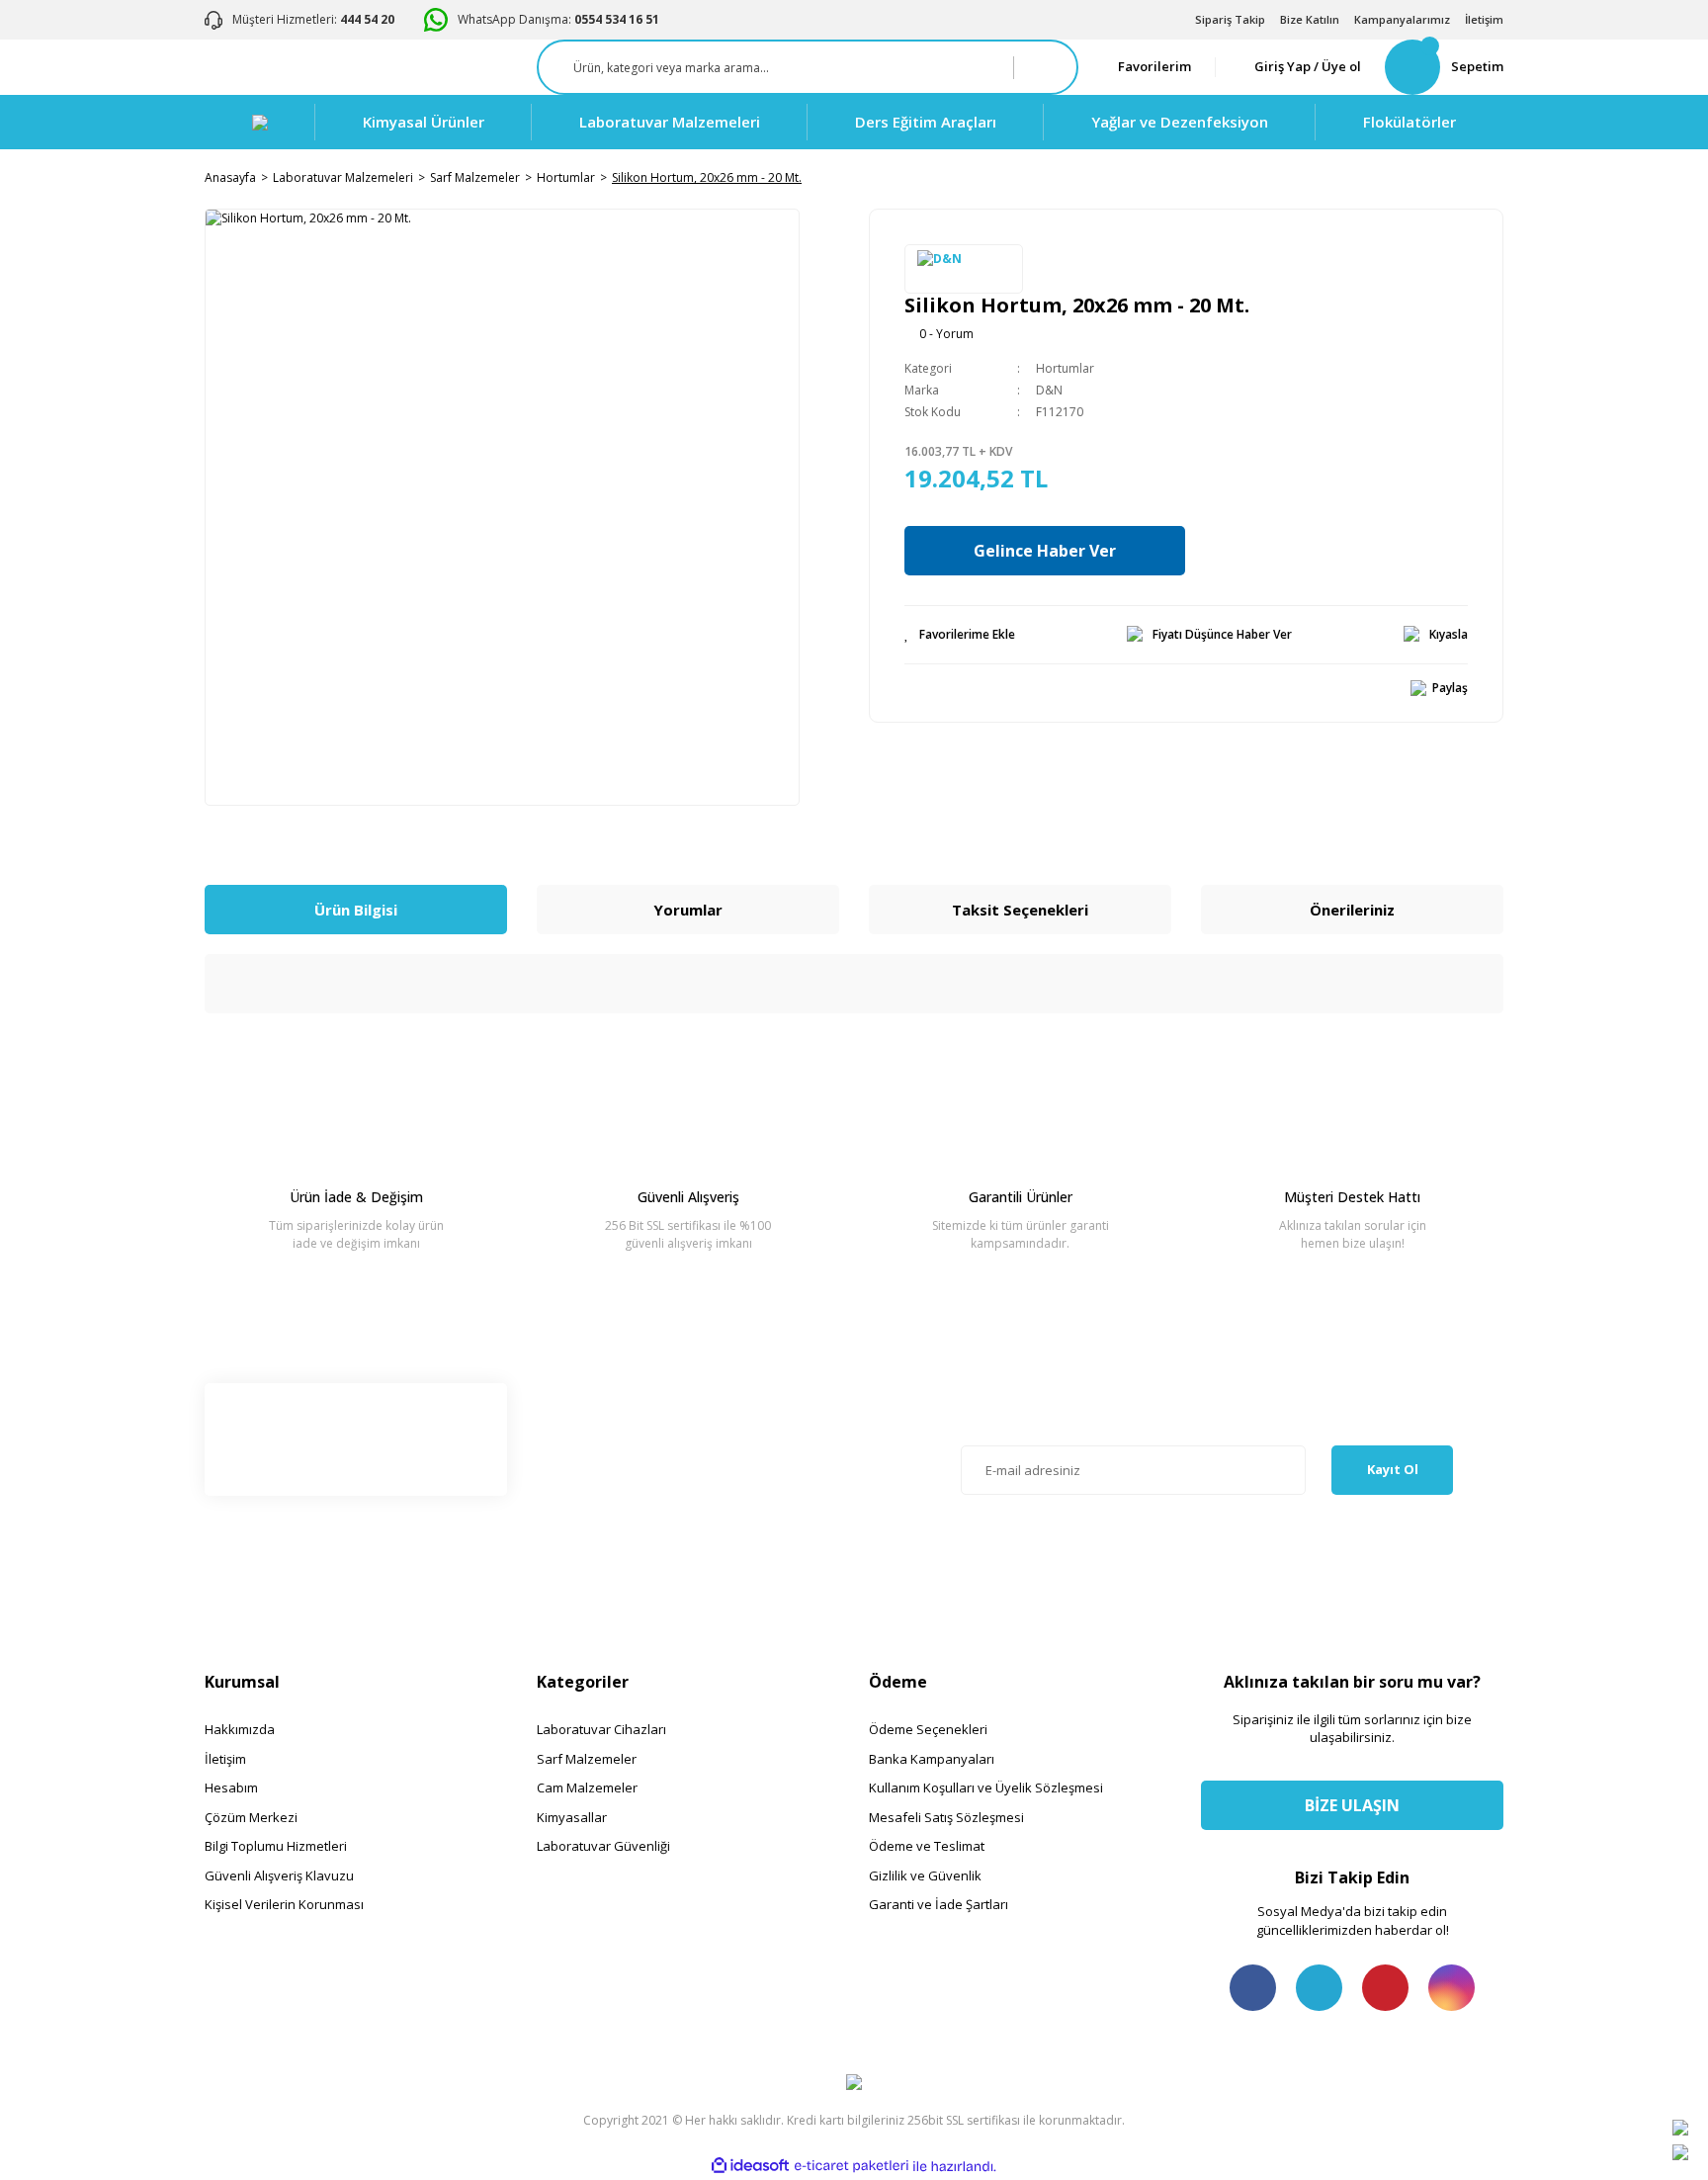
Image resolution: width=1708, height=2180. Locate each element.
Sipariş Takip (1230, 19)
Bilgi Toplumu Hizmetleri (276, 1846)
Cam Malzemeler (587, 1788)
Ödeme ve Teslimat (927, 1846)
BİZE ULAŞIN (1352, 1805)
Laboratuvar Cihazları (601, 1729)
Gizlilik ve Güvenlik (925, 1875)
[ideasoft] (750, 2167)
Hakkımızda (240, 1729)
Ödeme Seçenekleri (928, 1729)
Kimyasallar (572, 1817)
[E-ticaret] (852, 2166)
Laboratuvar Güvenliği (603, 1846)
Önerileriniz (1352, 910)
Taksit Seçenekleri (1020, 910)
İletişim (1484, 19)
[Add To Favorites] (960, 635)
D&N (1049, 390)
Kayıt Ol (1393, 1469)
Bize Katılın (1310, 19)
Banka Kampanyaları (932, 1759)
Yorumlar (688, 910)
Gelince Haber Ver (1045, 551)
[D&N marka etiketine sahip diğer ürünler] (964, 269)
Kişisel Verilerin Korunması (284, 1904)
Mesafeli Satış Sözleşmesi (946, 1817)
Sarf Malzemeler (587, 1759)
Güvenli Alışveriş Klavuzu (279, 1875)
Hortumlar (1065, 368)
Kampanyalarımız (1402, 19)
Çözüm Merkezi (251, 1817)
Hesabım (231, 1788)
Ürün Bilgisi (356, 910)
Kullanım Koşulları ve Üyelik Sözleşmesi (986, 1788)
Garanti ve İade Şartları (939, 1904)
